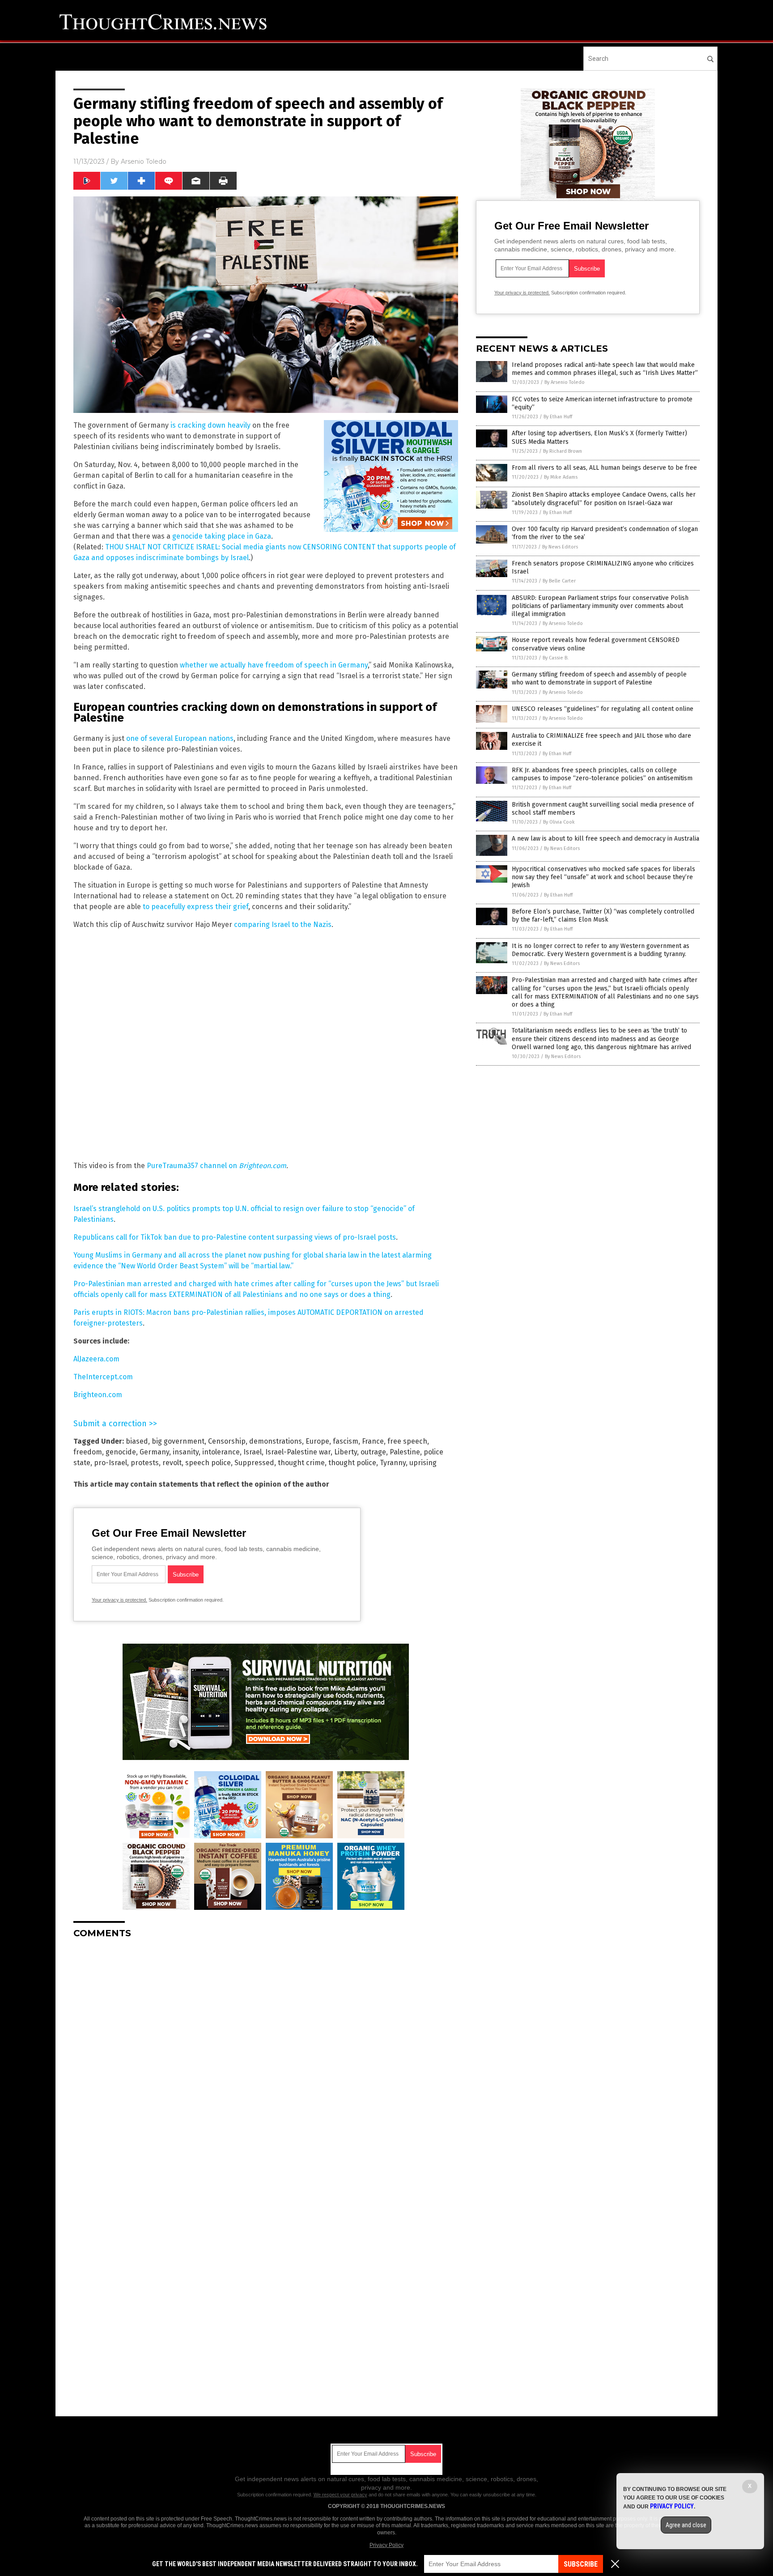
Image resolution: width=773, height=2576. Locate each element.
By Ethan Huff (558, 417)
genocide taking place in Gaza (221, 536)
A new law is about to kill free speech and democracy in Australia (605, 839)
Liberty (346, 1452)
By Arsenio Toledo (565, 382)
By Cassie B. (556, 658)
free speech (407, 1441)
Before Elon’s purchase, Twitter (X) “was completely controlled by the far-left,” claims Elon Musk (603, 916)
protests (145, 1463)
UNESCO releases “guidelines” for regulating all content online (603, 709)
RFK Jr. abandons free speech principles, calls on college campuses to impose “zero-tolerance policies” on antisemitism (602, 774)
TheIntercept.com (103, 1377)
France (373, 1441)
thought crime (301, 1463)
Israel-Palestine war (298, 1452)
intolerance (221, 1452)
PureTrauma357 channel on (193, 1166)
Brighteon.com (263, 1166)
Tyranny (393, 1463)
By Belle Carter (559, 581)
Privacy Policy (386, 2545)
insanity (186, 1452)
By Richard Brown (563, 451)
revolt (172, 1463)
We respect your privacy (340, 2495)
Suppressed (254, 1463)
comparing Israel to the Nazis (283, 925)
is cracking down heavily (210, 425)
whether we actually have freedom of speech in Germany (274, 665)
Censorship (227, 1441)
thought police (352, 1463)
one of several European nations (180, 738)
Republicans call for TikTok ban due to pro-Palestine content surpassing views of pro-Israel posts (235, 1237)
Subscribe (581, 2564)
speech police (208, 1463)
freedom (88, 1452)
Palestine (405, 1452)
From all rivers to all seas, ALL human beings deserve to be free (604, 468)
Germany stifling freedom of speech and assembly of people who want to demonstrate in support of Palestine (599, 678)
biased (137, 1441)
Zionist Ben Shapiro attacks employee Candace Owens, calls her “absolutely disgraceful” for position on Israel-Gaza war (604, 499)
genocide (121, 1452)
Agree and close (686, 2525)
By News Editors (560, 547)
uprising (423, 1463)
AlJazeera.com (96, 1359)
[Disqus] (266, 2057)
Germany (154, 1452)
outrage (373, 1452)
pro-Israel (110, 1463)
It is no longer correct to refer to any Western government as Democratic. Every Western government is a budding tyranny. (601, 950)
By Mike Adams (561, 477)
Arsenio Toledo (144, 162)
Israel (253, 1452)
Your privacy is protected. (119, 1600)
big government (178, 1441)
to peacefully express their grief (195, 907)
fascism (346, 1441)
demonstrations (276, 1441)
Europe (317, 1441)
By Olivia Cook (559, 822)
